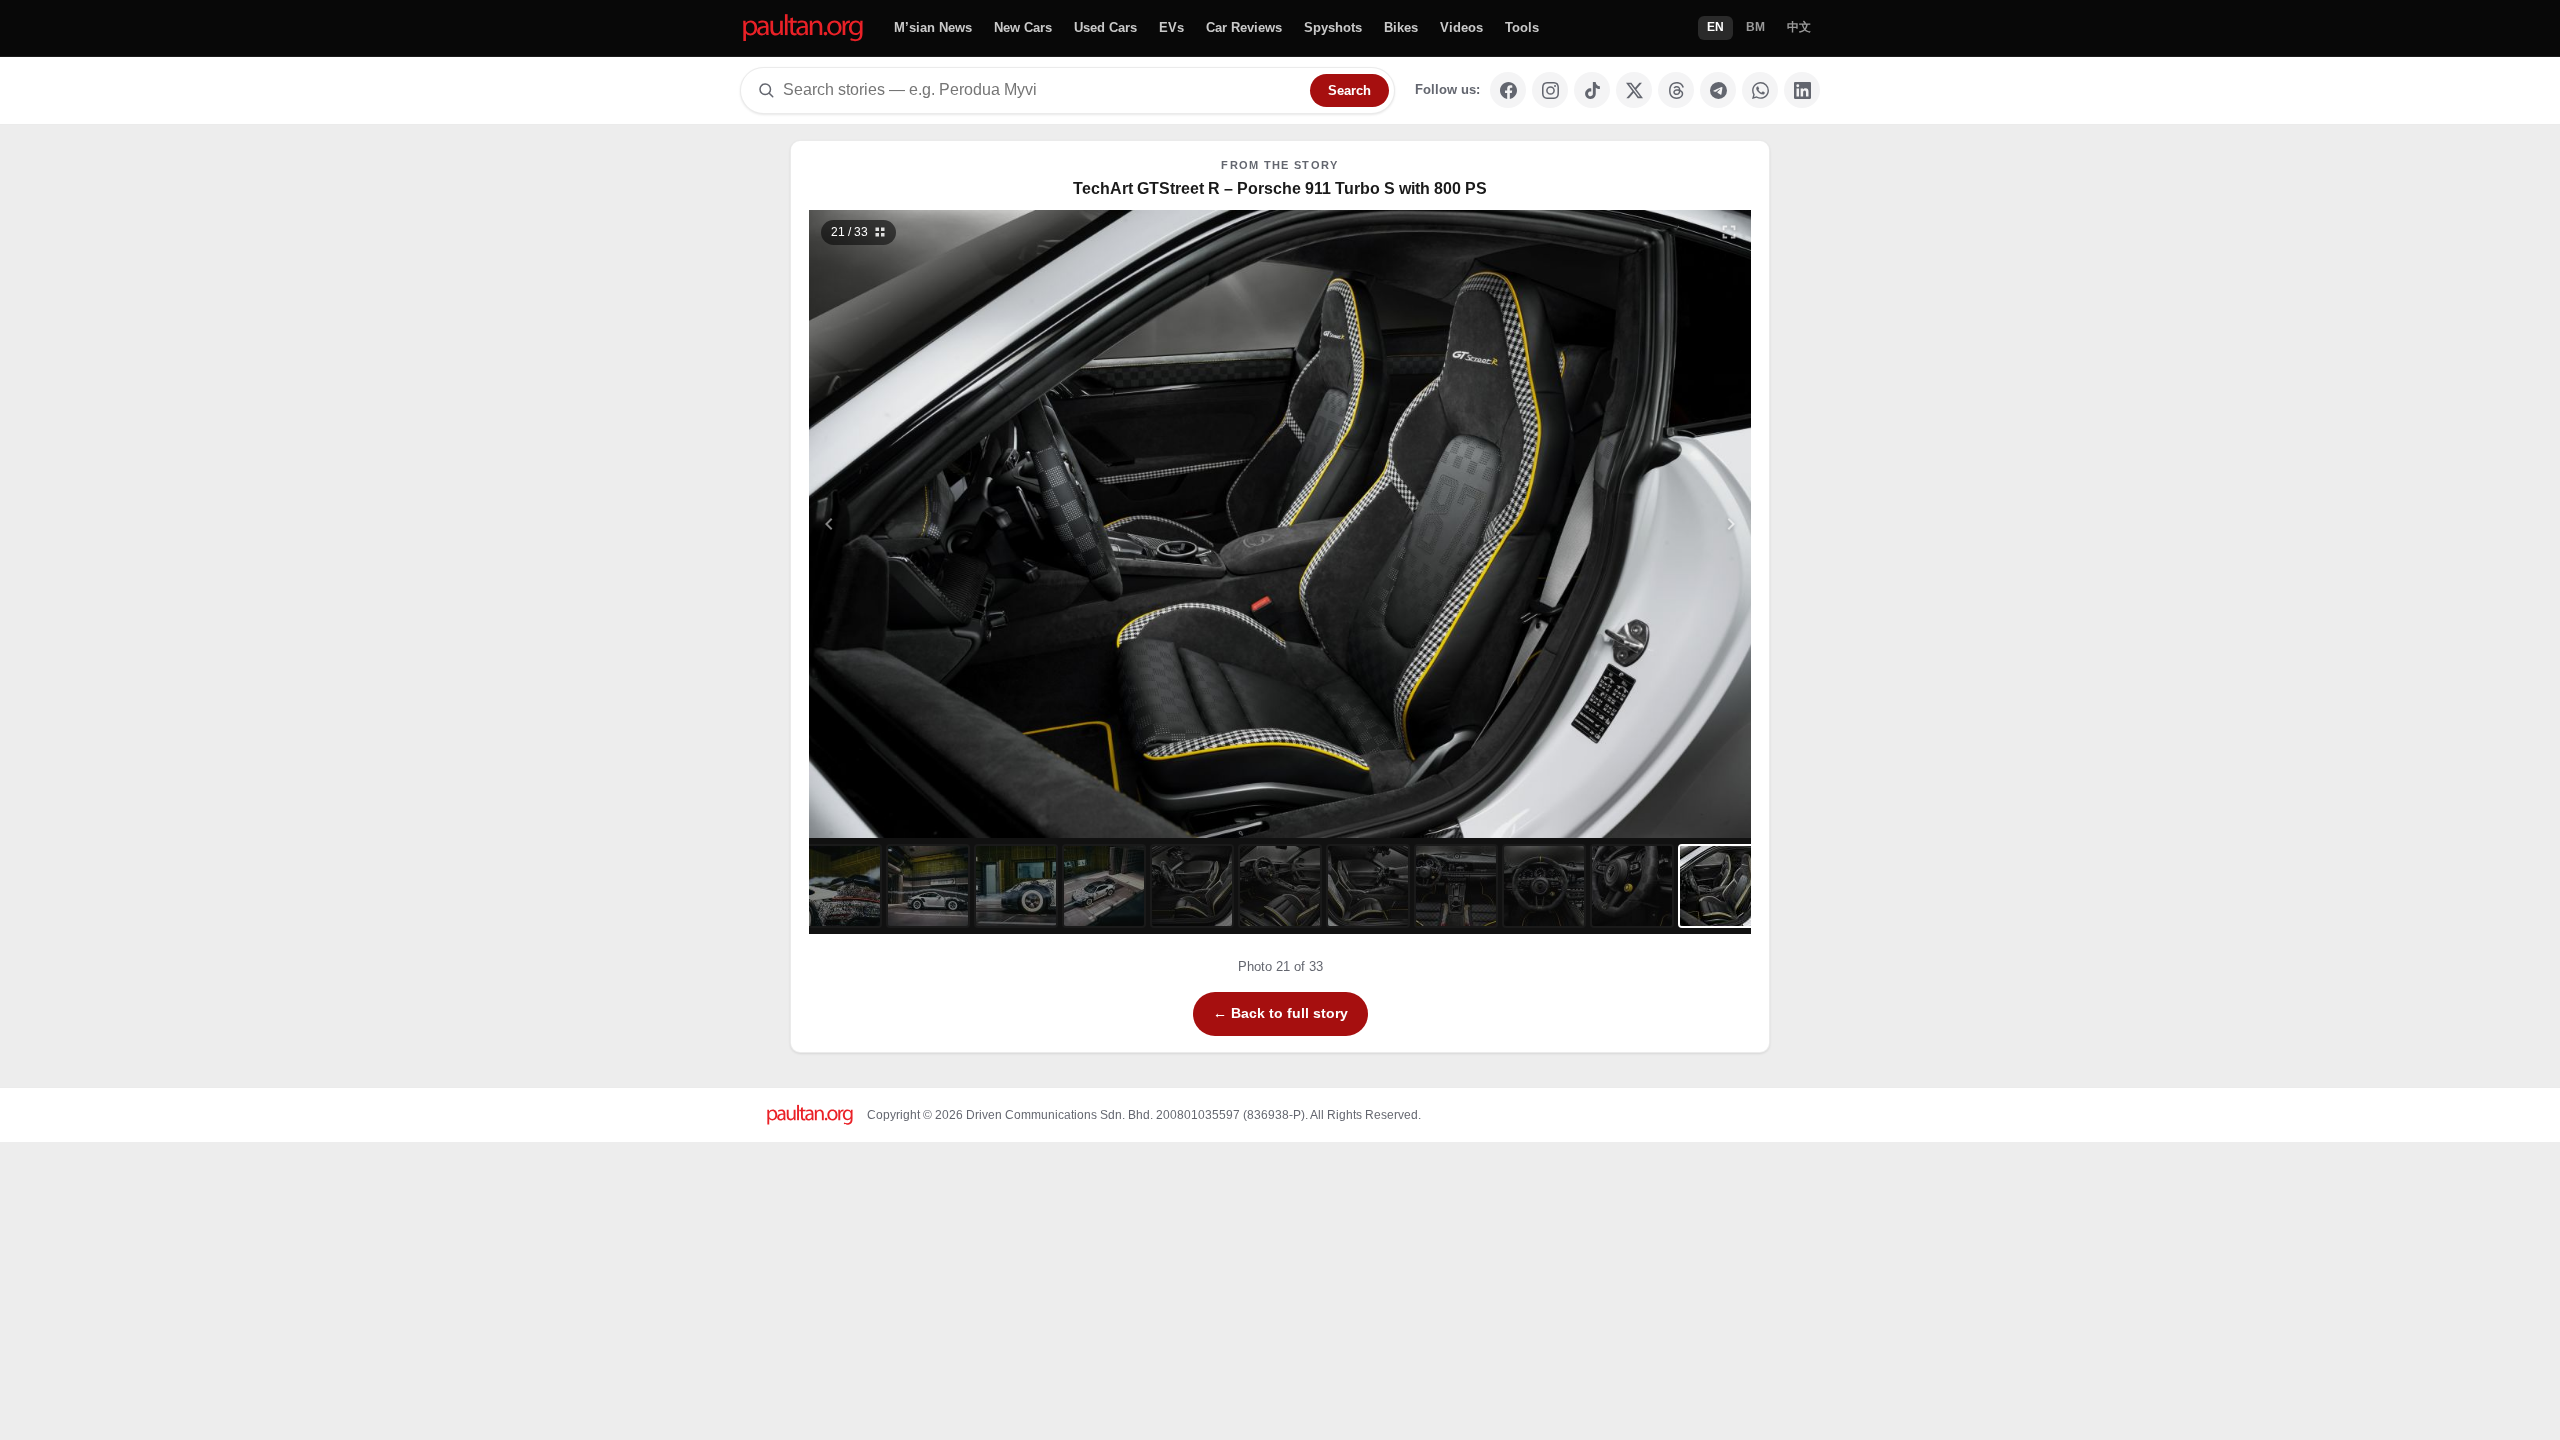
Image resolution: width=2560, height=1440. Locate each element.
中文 (1799, 27)
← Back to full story (1280, 1013)
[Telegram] (1718, 90)
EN (1715, 27)
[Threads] (1676, 90)
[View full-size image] (1729, 232)
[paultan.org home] (803, 28)
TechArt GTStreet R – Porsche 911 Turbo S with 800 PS (1280, 188)
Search (1349, 90)
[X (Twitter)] (1634, 90)
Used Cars (1105, 27)
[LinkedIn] (1802, 90)
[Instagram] (1550, 90)
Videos (1461, 27)
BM (1755, 27)
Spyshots (1333, 27)
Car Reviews (1244, 27)
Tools (1522, 27)
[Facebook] (1508, 90)
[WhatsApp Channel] (1760, 90)
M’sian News (933, 27)
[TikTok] (1592, 90)
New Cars (1023, 27)
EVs (1171, 27)
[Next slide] (1634, 524)
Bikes (1401, 27)
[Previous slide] (927, 524)
